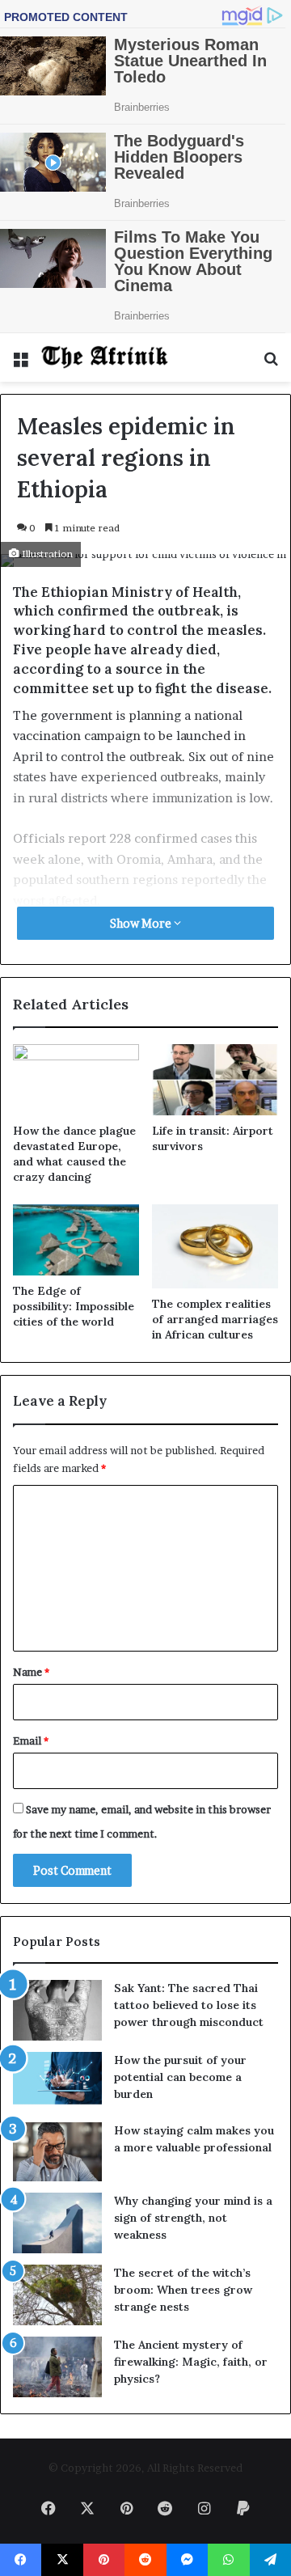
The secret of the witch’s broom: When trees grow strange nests (183, 2290)
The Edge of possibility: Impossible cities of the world (74, 1306)
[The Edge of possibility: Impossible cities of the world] (76, 1240)
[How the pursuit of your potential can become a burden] (57, 2081)
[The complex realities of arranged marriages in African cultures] (215, 1246)
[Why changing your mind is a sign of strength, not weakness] (57, 2223)
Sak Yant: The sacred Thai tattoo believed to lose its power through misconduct (189, 2005)
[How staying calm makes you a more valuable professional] (57, 2152)
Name (31, 1672)
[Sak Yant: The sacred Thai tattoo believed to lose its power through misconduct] (57, 2010)
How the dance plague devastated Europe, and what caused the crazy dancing (74, 1154)
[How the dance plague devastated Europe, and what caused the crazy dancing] (76, 1080)
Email (31, 1741)
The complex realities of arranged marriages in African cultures (215, 1319)
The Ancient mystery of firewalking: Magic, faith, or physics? (191, 2362)
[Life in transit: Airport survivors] (215, 1080)
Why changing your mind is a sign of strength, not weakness (193, 2218)
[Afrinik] (105, 357)
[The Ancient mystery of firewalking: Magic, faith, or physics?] (57, 2367)
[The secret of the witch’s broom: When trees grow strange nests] (57, 2295)
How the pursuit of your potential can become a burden (180, 2077)
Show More (142, 923)
